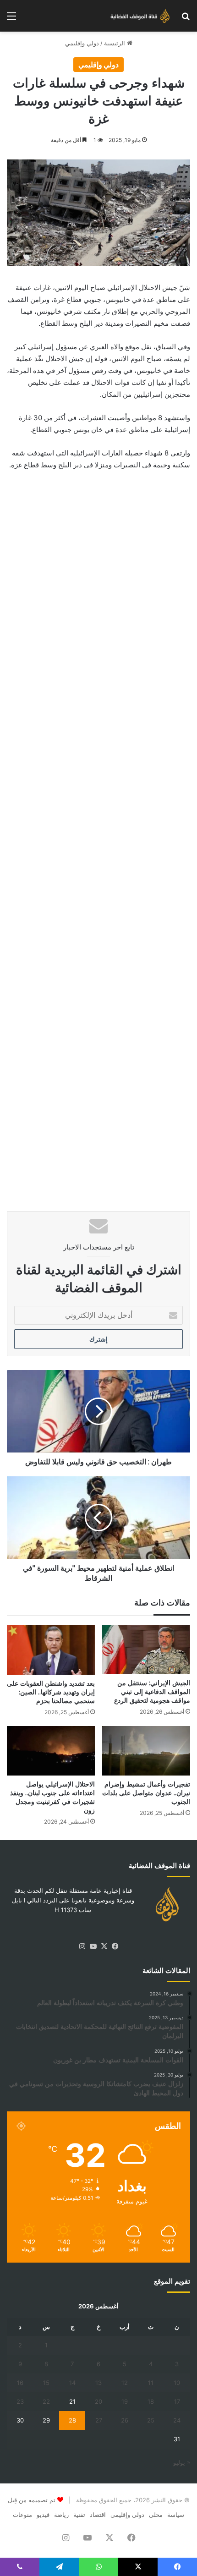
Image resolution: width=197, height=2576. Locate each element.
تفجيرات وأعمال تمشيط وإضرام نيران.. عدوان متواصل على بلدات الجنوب (146, 1793)
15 (46, 2383)
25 (151, 2420)
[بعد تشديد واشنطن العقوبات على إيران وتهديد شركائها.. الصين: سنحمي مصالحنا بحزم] (51, 1650)
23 (20, 2401)
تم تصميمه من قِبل (32, 2500)
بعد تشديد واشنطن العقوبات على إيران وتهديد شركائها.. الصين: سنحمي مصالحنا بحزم (51, 1692)
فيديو (43, 2515)
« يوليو (182, 2462)
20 (98, 2401)
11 (151, 2383)
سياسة (176, 2515)
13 (98, 2383)
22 (46, 2401)
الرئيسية (115, 43)
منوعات (22, 2515)
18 (151, 2401)
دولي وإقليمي (82, 43)
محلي (156, 2515)
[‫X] (104, 1946)
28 (72, 2420)
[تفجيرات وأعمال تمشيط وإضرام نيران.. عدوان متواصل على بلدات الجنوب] (146, 1751)
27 (99, 2420)
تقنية (79, 2515)
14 (72, 2383)
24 (177, 2420)
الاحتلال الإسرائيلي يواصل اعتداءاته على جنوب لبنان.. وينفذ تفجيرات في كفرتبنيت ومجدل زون (52, 1797)
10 (177, 2383)
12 (125, 2383)
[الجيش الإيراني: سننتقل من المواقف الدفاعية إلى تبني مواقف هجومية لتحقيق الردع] (146, 1650)
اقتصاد (98, 2515)
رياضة (61, 2515)
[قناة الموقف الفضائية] (137, 16)
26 (125, 2420)
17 (177, 2401)
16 (20, 2383)
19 (125, 2401)
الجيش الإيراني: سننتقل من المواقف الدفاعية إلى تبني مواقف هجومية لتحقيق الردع (152, 1692)
